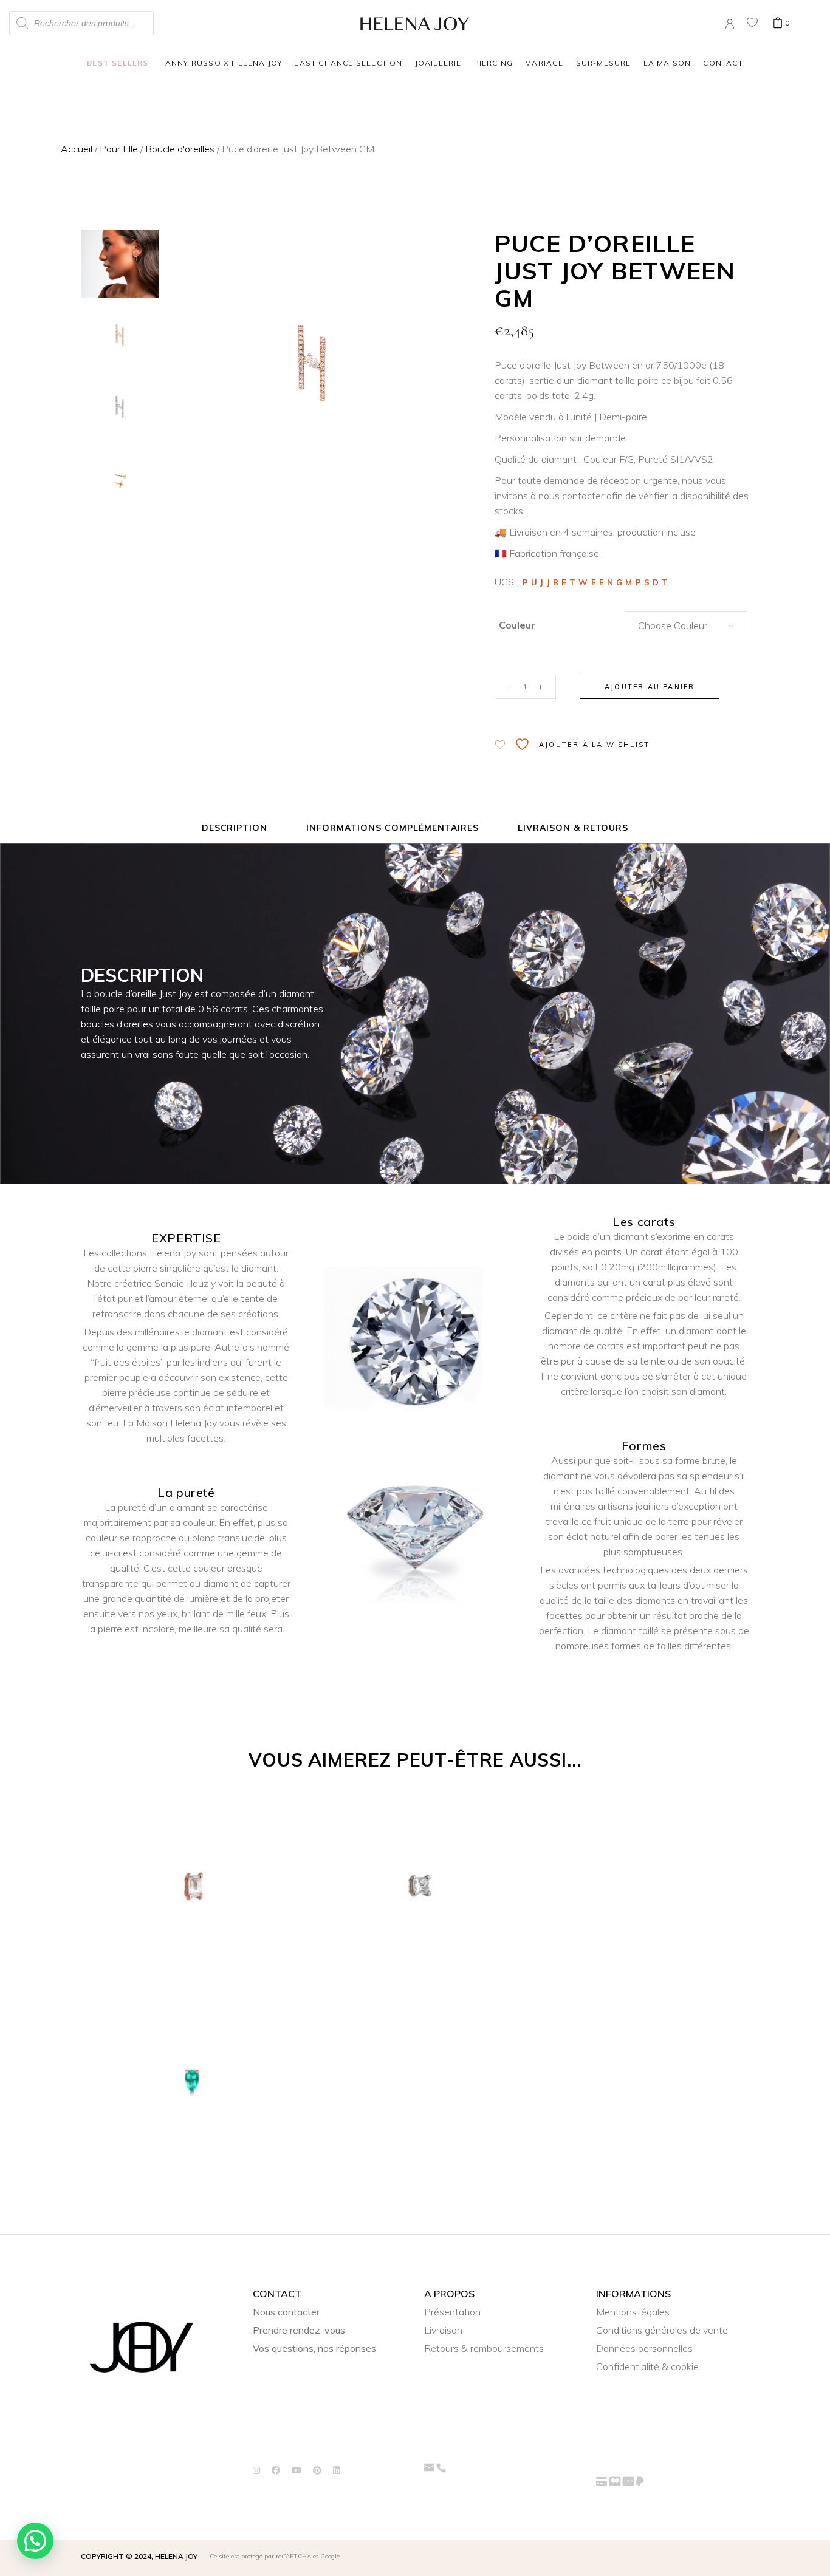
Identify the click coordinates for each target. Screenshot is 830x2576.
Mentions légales (633, 2312)
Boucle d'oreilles (180, 149)
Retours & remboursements (484, 2348)
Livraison (443, 2330)
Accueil (77, 149)
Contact (723, 63)
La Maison (667, 63)
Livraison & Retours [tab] (573, 828)
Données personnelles (644, 2348)
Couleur (517, 625)
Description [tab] (235, 828)
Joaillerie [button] (438, 63)
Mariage (544, 63)
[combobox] (685, 626)
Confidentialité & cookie (647, 2366)
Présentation (452, 2312)
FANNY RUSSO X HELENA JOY (222, 63)
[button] (35, 2541)
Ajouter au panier (650, 687)
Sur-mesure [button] (604, 63)
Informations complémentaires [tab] (392, 828)
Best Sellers (118, 63)
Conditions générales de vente (662, 2330)
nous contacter (571, 496)
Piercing (494, 63)
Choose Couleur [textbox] (673, 625)
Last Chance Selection (348, 63)
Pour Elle (119, 149)
